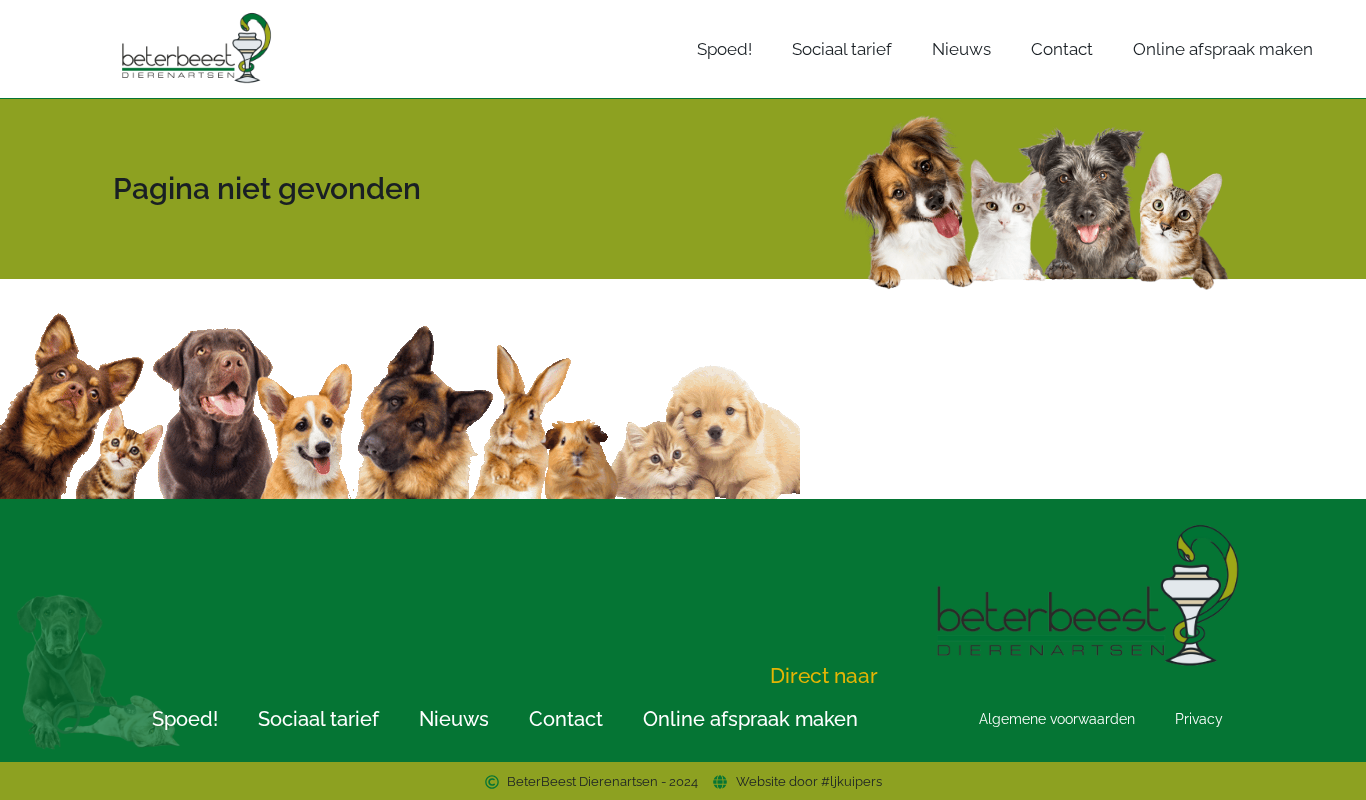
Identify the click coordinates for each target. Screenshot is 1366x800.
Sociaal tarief (842, 49)
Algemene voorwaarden (1057, 719)
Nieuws (961, 49)
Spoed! (724, 49)
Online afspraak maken (1223, 49)
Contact (1062, 49)
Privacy (1199, 719)
